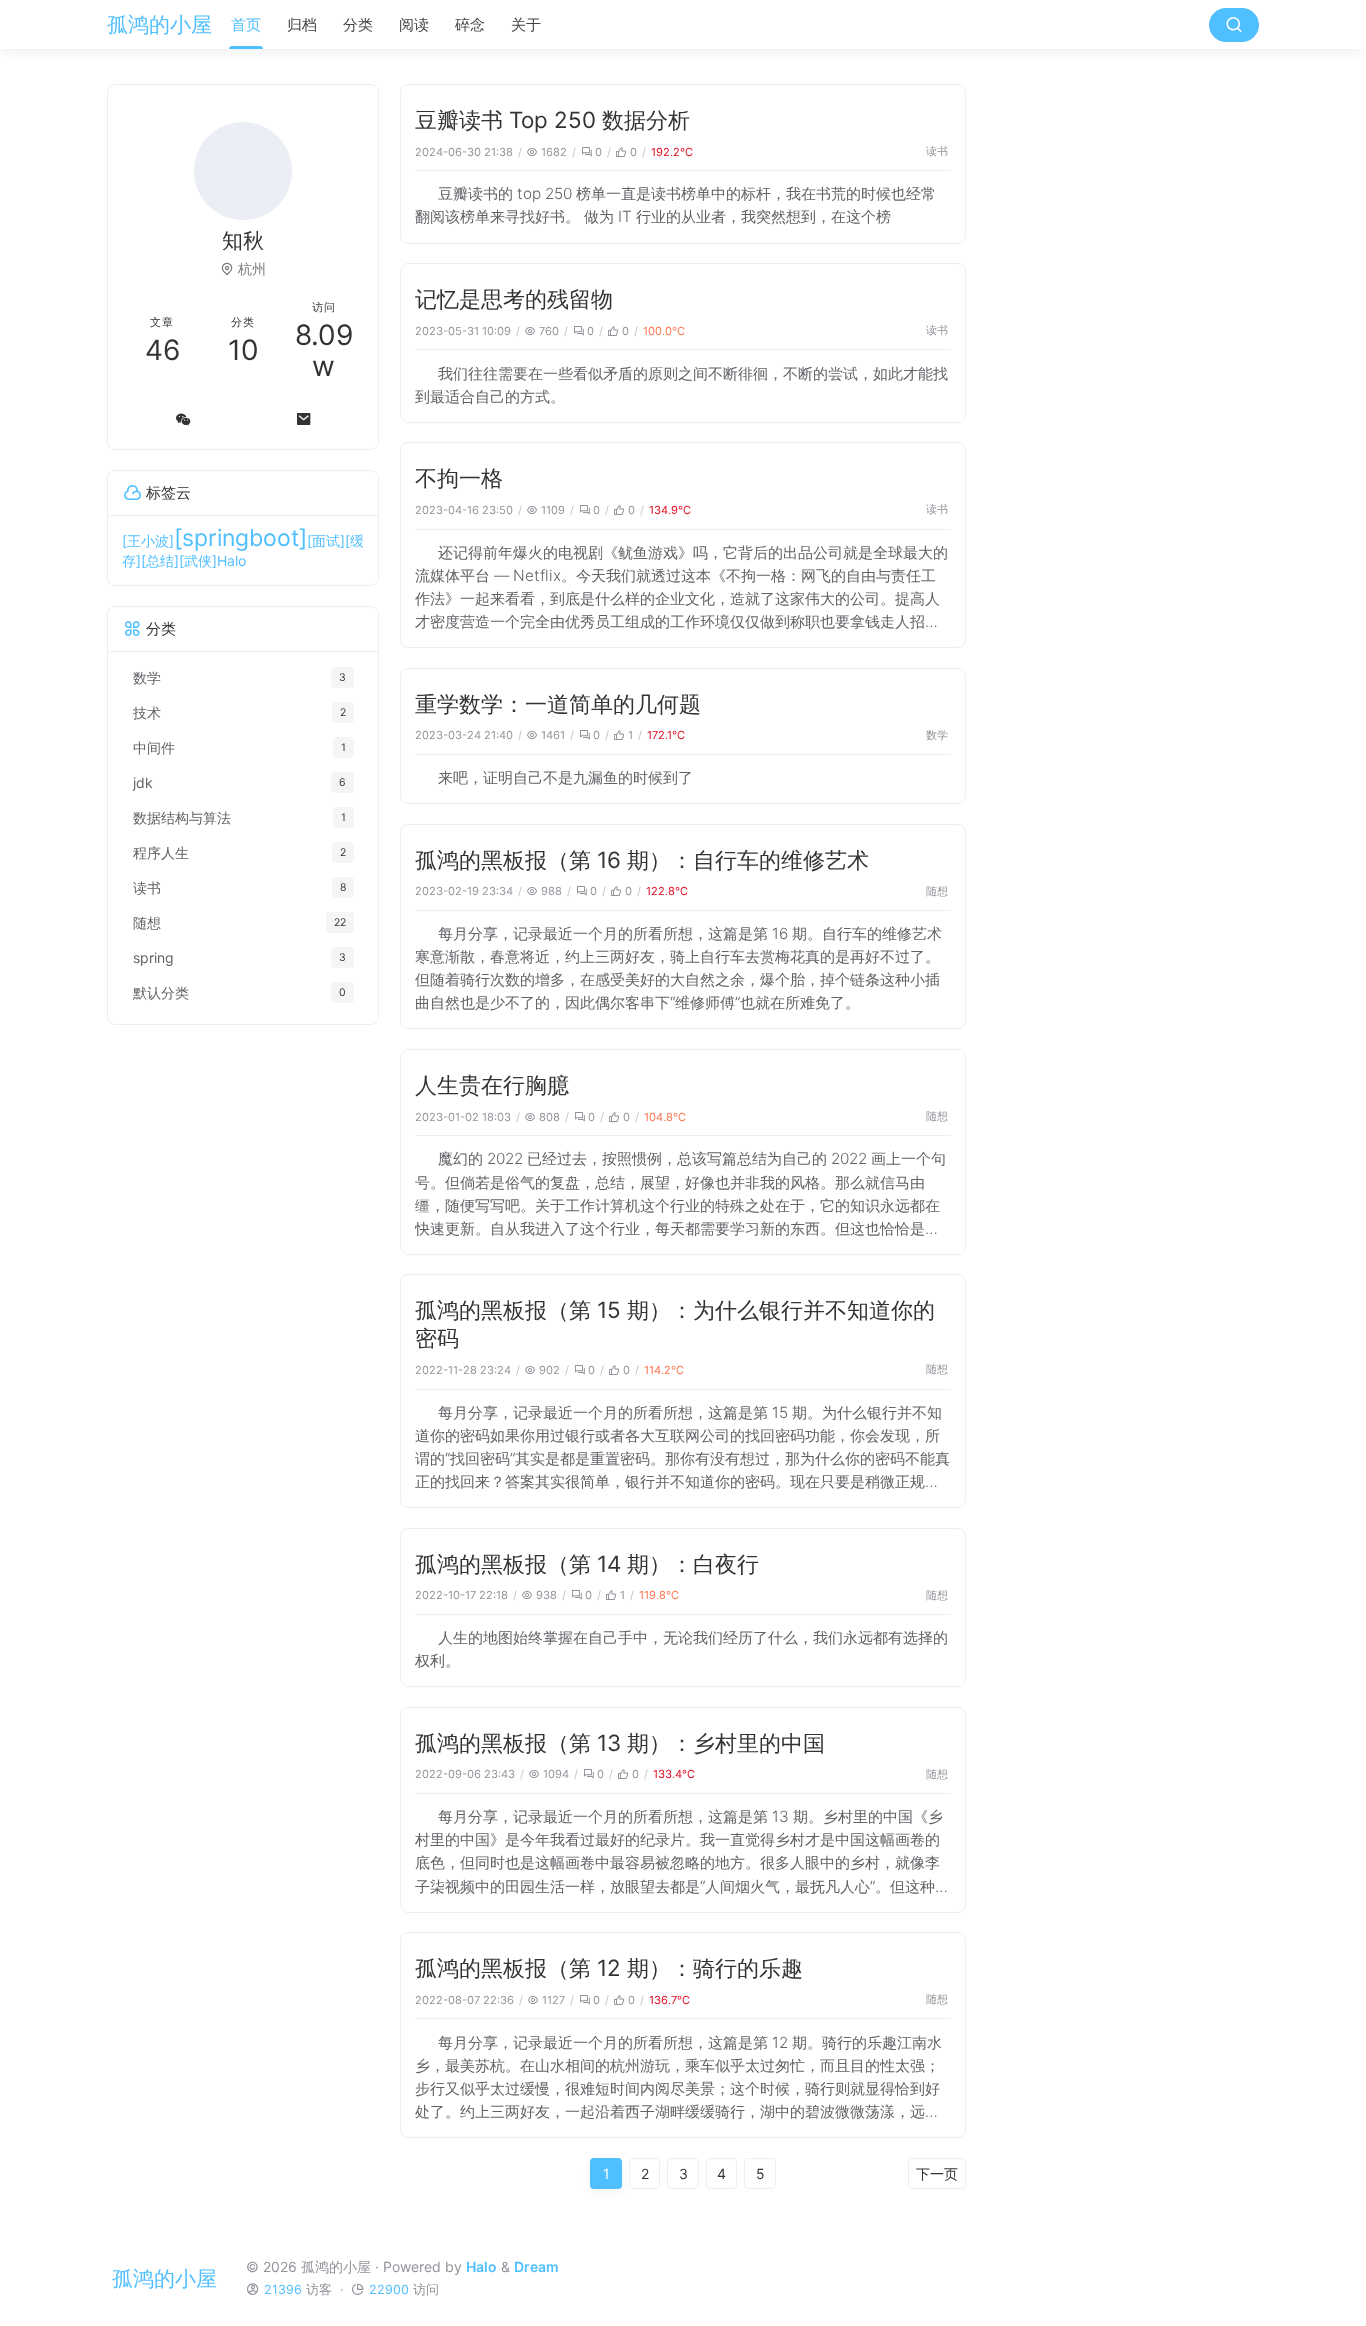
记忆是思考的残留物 (514, 298)
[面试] (326, 540)
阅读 (414, 24)
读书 (937, 151)
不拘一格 (459, 477)
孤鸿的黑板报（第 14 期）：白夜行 (587, 1563)
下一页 (937, 2173)
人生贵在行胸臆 (492, 1084)
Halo (231, 560)
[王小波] (148, 540)
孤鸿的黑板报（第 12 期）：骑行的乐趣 (609, 1967)
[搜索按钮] (1234, 25)
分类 (358, 24)
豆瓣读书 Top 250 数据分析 (552, 119)
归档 (302, 24)
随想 (937, 891)
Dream (536, 2266)
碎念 (470, 24)
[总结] (160, 560)
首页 (246, 24)
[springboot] (240, 538)
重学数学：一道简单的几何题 (558, 703)
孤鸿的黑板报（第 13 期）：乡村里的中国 (620, 1742)
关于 (526, 24)
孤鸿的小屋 (159, 24)
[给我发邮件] (303, 419)
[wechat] (182, 419)
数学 (937, 735)
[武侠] (198, 560)
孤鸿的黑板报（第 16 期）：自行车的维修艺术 (642, 859)
